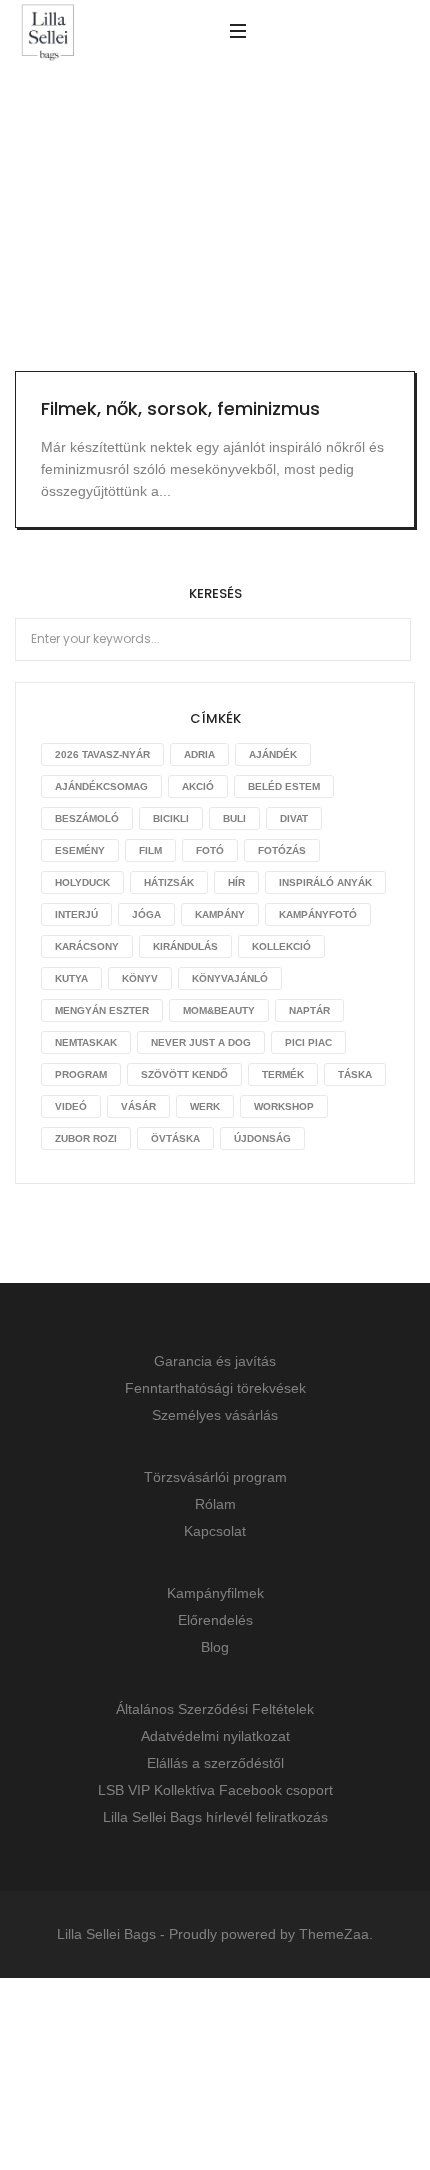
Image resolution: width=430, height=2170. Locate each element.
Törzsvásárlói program (215, 1477)
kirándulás (185, 946)
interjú (76, 914)
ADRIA (199, 754)
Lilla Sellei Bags (106, 1934)
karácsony (87, 946)
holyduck (82, 882)
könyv (140, 978)
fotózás (282, 850)
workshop (284, 1106)
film (150, 850)
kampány (220, 914)
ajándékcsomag (101, 786)
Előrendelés (215, 1620)
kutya (71, 978)
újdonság (262, 1138)
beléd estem (284, 786)
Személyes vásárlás (215, 1415)
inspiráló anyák (325, 882)
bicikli (171, 818)
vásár (138, 1106)
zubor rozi (86, 1138)
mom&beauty (219, 1010)
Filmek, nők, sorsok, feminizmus (180, 409)
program (81, 1074)
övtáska (175, 1138)
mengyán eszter (102, 1010)
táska (355, 1074)
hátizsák (169, 882)
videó (71, 1106)
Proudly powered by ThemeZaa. (271, 1934)
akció (198, 786)
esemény (80, 850)
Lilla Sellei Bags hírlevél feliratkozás (215, 1817)
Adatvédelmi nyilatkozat (215, 1736)
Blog (215, 1647)
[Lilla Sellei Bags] (48, 33)
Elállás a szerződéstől (215, 1763)
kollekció (281, 946)
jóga (146, 914)
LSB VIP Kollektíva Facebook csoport (215, 1790)
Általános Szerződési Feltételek (215, 1709)
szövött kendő (184, 1074)
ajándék (273, 754)
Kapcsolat (215, 1531)
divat (294, 818)
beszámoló (87, 818)
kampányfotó (318, 914)
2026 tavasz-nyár (102, 754)
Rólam (215, 1504)
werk (205, 1106)
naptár (309, 1010)
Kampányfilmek (215, 1593)
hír (236, 882)
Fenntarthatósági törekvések (215, 1388)
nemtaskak (86, 1042)
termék (283, 1074)
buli (234, 818)
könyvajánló (230, 978)
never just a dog (201, 1042)
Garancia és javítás (215, 1361)
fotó (210, 850)
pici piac (308, 1042)
